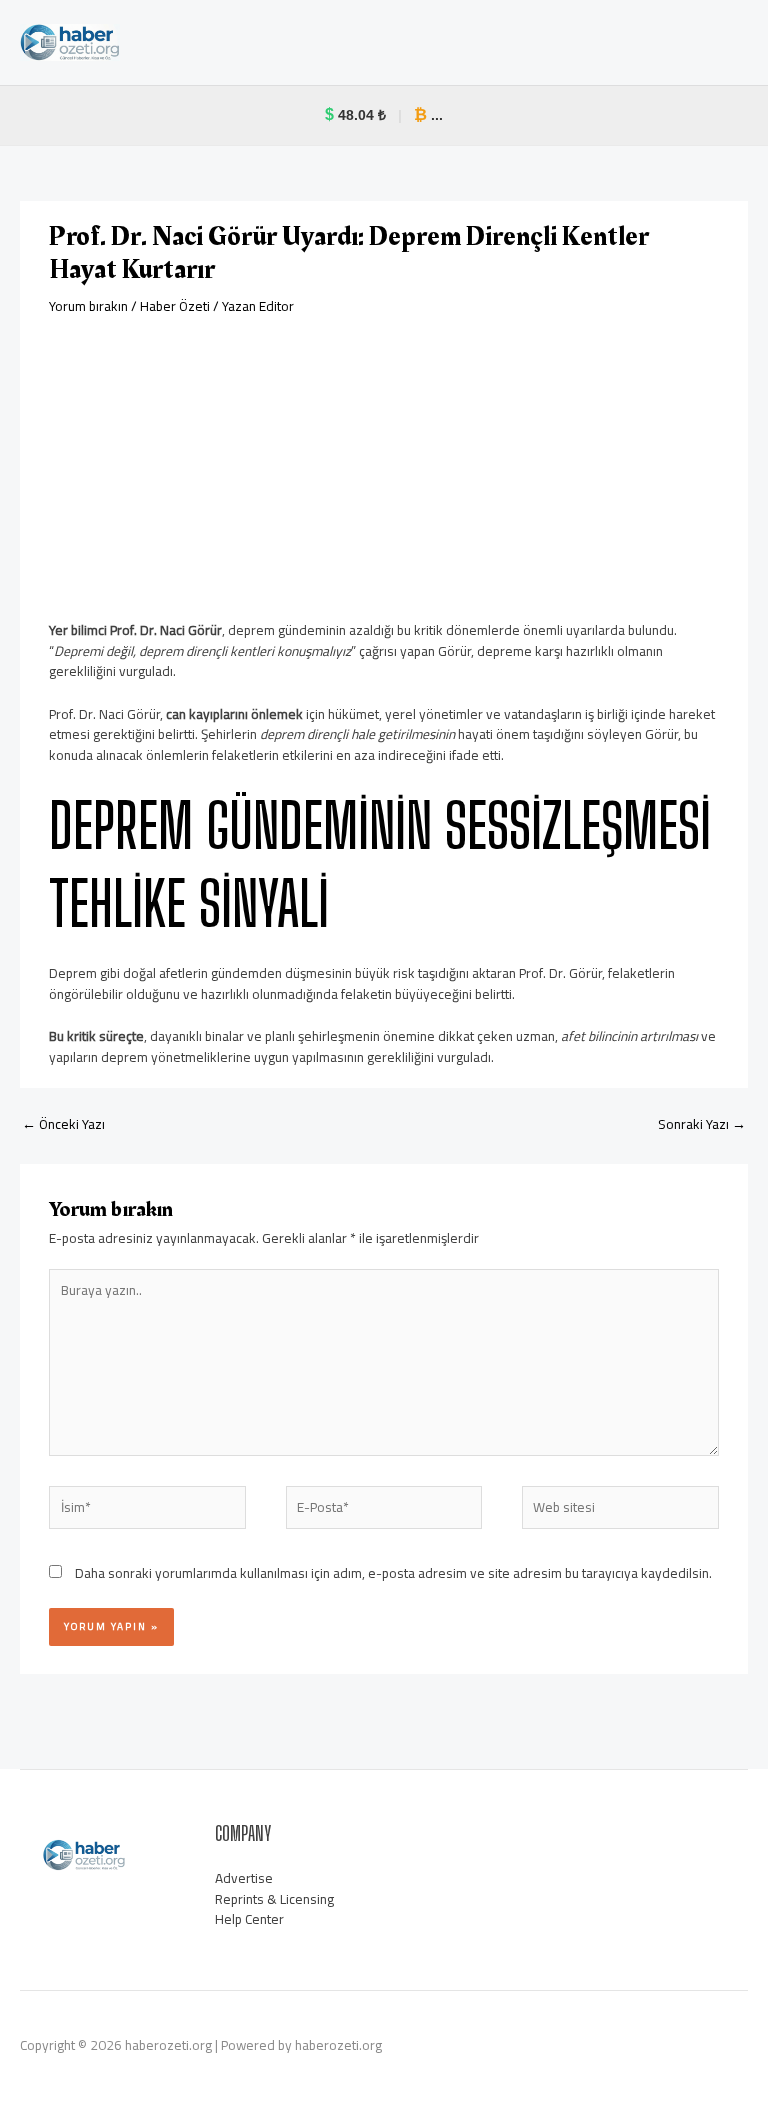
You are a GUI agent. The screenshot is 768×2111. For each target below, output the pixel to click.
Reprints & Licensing (274, 1899)
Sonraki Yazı (702, 1124)
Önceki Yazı (63, 1124)
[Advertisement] (384, 467)
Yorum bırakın (88, 306)
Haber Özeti (175, 306)
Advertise (244, 1878)
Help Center (249, 1919)
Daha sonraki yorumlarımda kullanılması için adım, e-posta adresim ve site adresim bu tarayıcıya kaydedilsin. (393, 1573)
